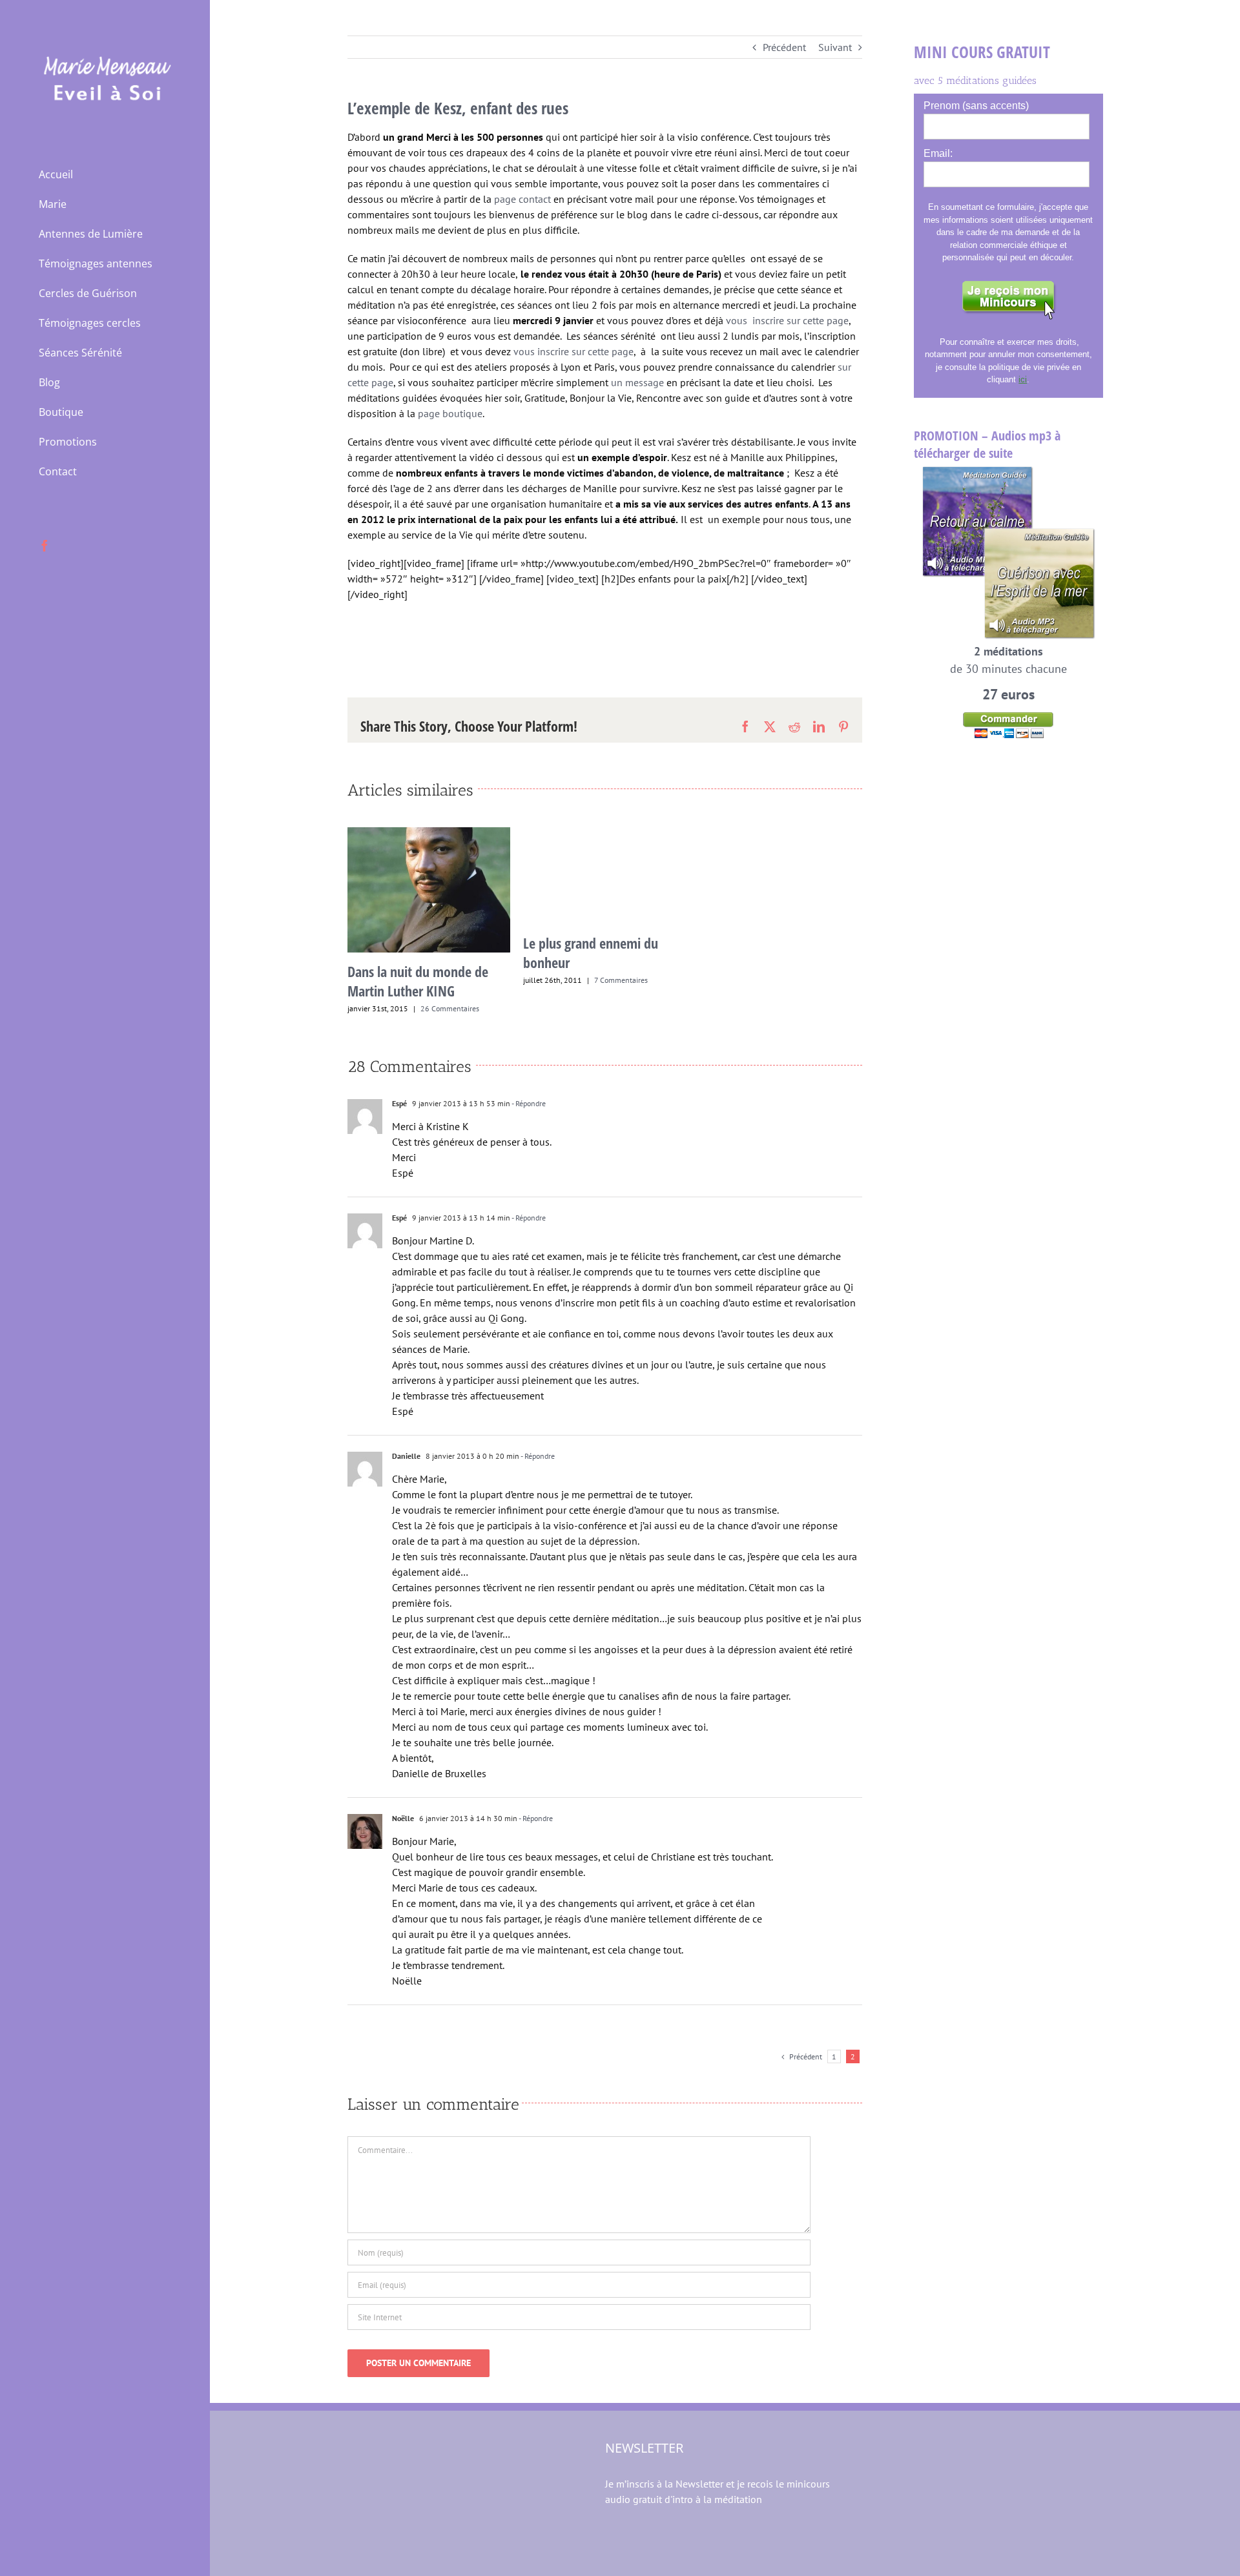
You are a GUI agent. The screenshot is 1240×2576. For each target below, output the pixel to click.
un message (637, 382)
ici (1023, 379)
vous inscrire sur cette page (787, 320)
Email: (938, 153)
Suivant (835, 47)
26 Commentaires (450, 1008)
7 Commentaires (621, 980)
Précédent (784, 47)
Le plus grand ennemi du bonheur (591, 953)
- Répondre (528, 1103)
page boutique (449, 413)
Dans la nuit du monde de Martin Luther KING (418, 981)
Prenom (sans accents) (976, 106)
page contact (521, 199)
